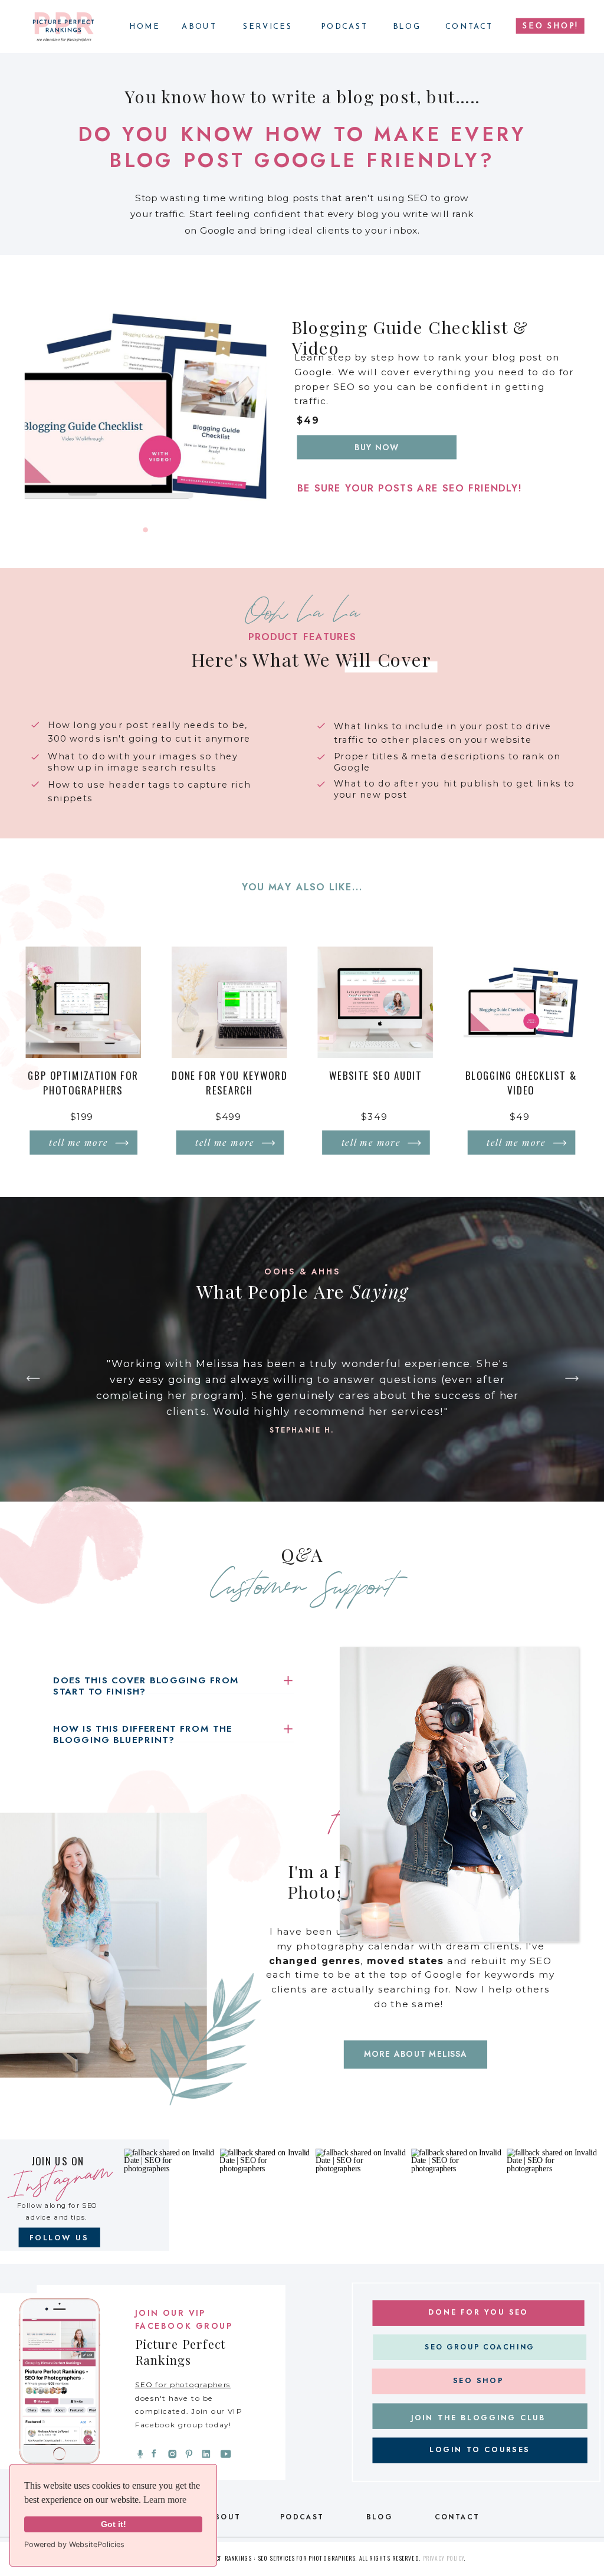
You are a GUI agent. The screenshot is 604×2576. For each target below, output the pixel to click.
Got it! (114, 2524)
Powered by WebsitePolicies (74, 2544)
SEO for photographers (183, 2385)
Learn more (165, 2500)
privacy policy (443, 2559)
